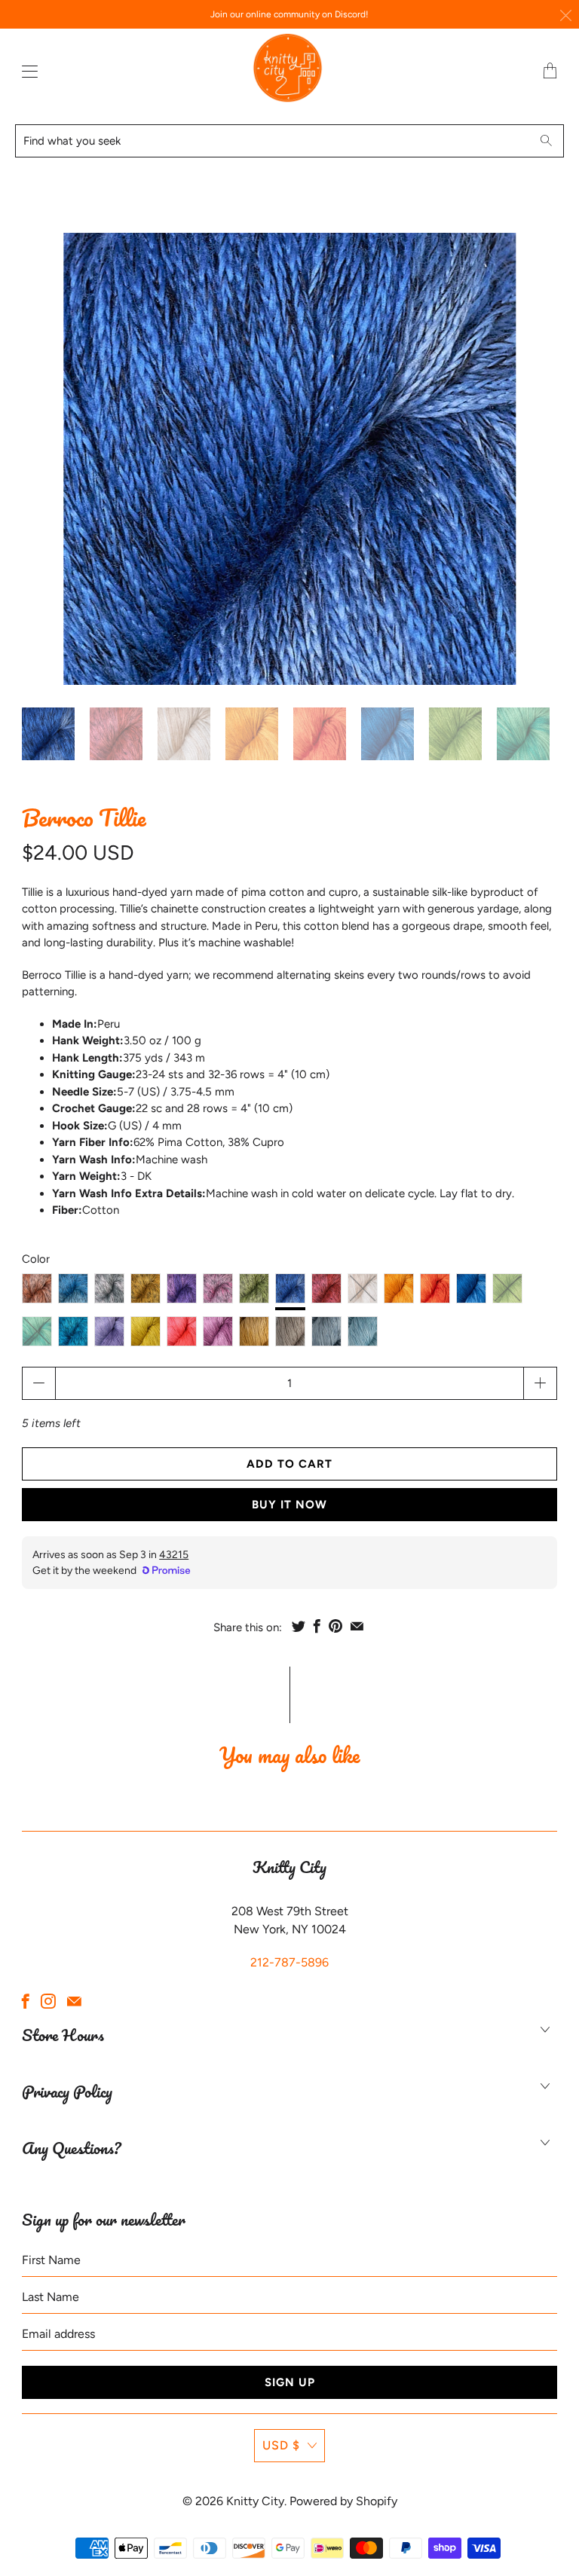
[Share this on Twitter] (299, 1626)
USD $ (281, 2445)
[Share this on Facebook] (317, 1626)
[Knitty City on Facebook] (26, 2001)
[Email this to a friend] (357, 1626)
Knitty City (255, 2501)
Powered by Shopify (343, 2501)
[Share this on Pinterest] (335, 1626)
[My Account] (26, 71)
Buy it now (289, 1505)
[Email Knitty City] (74, 2001)
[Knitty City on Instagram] (48, 2001)
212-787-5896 (289, 1962)
